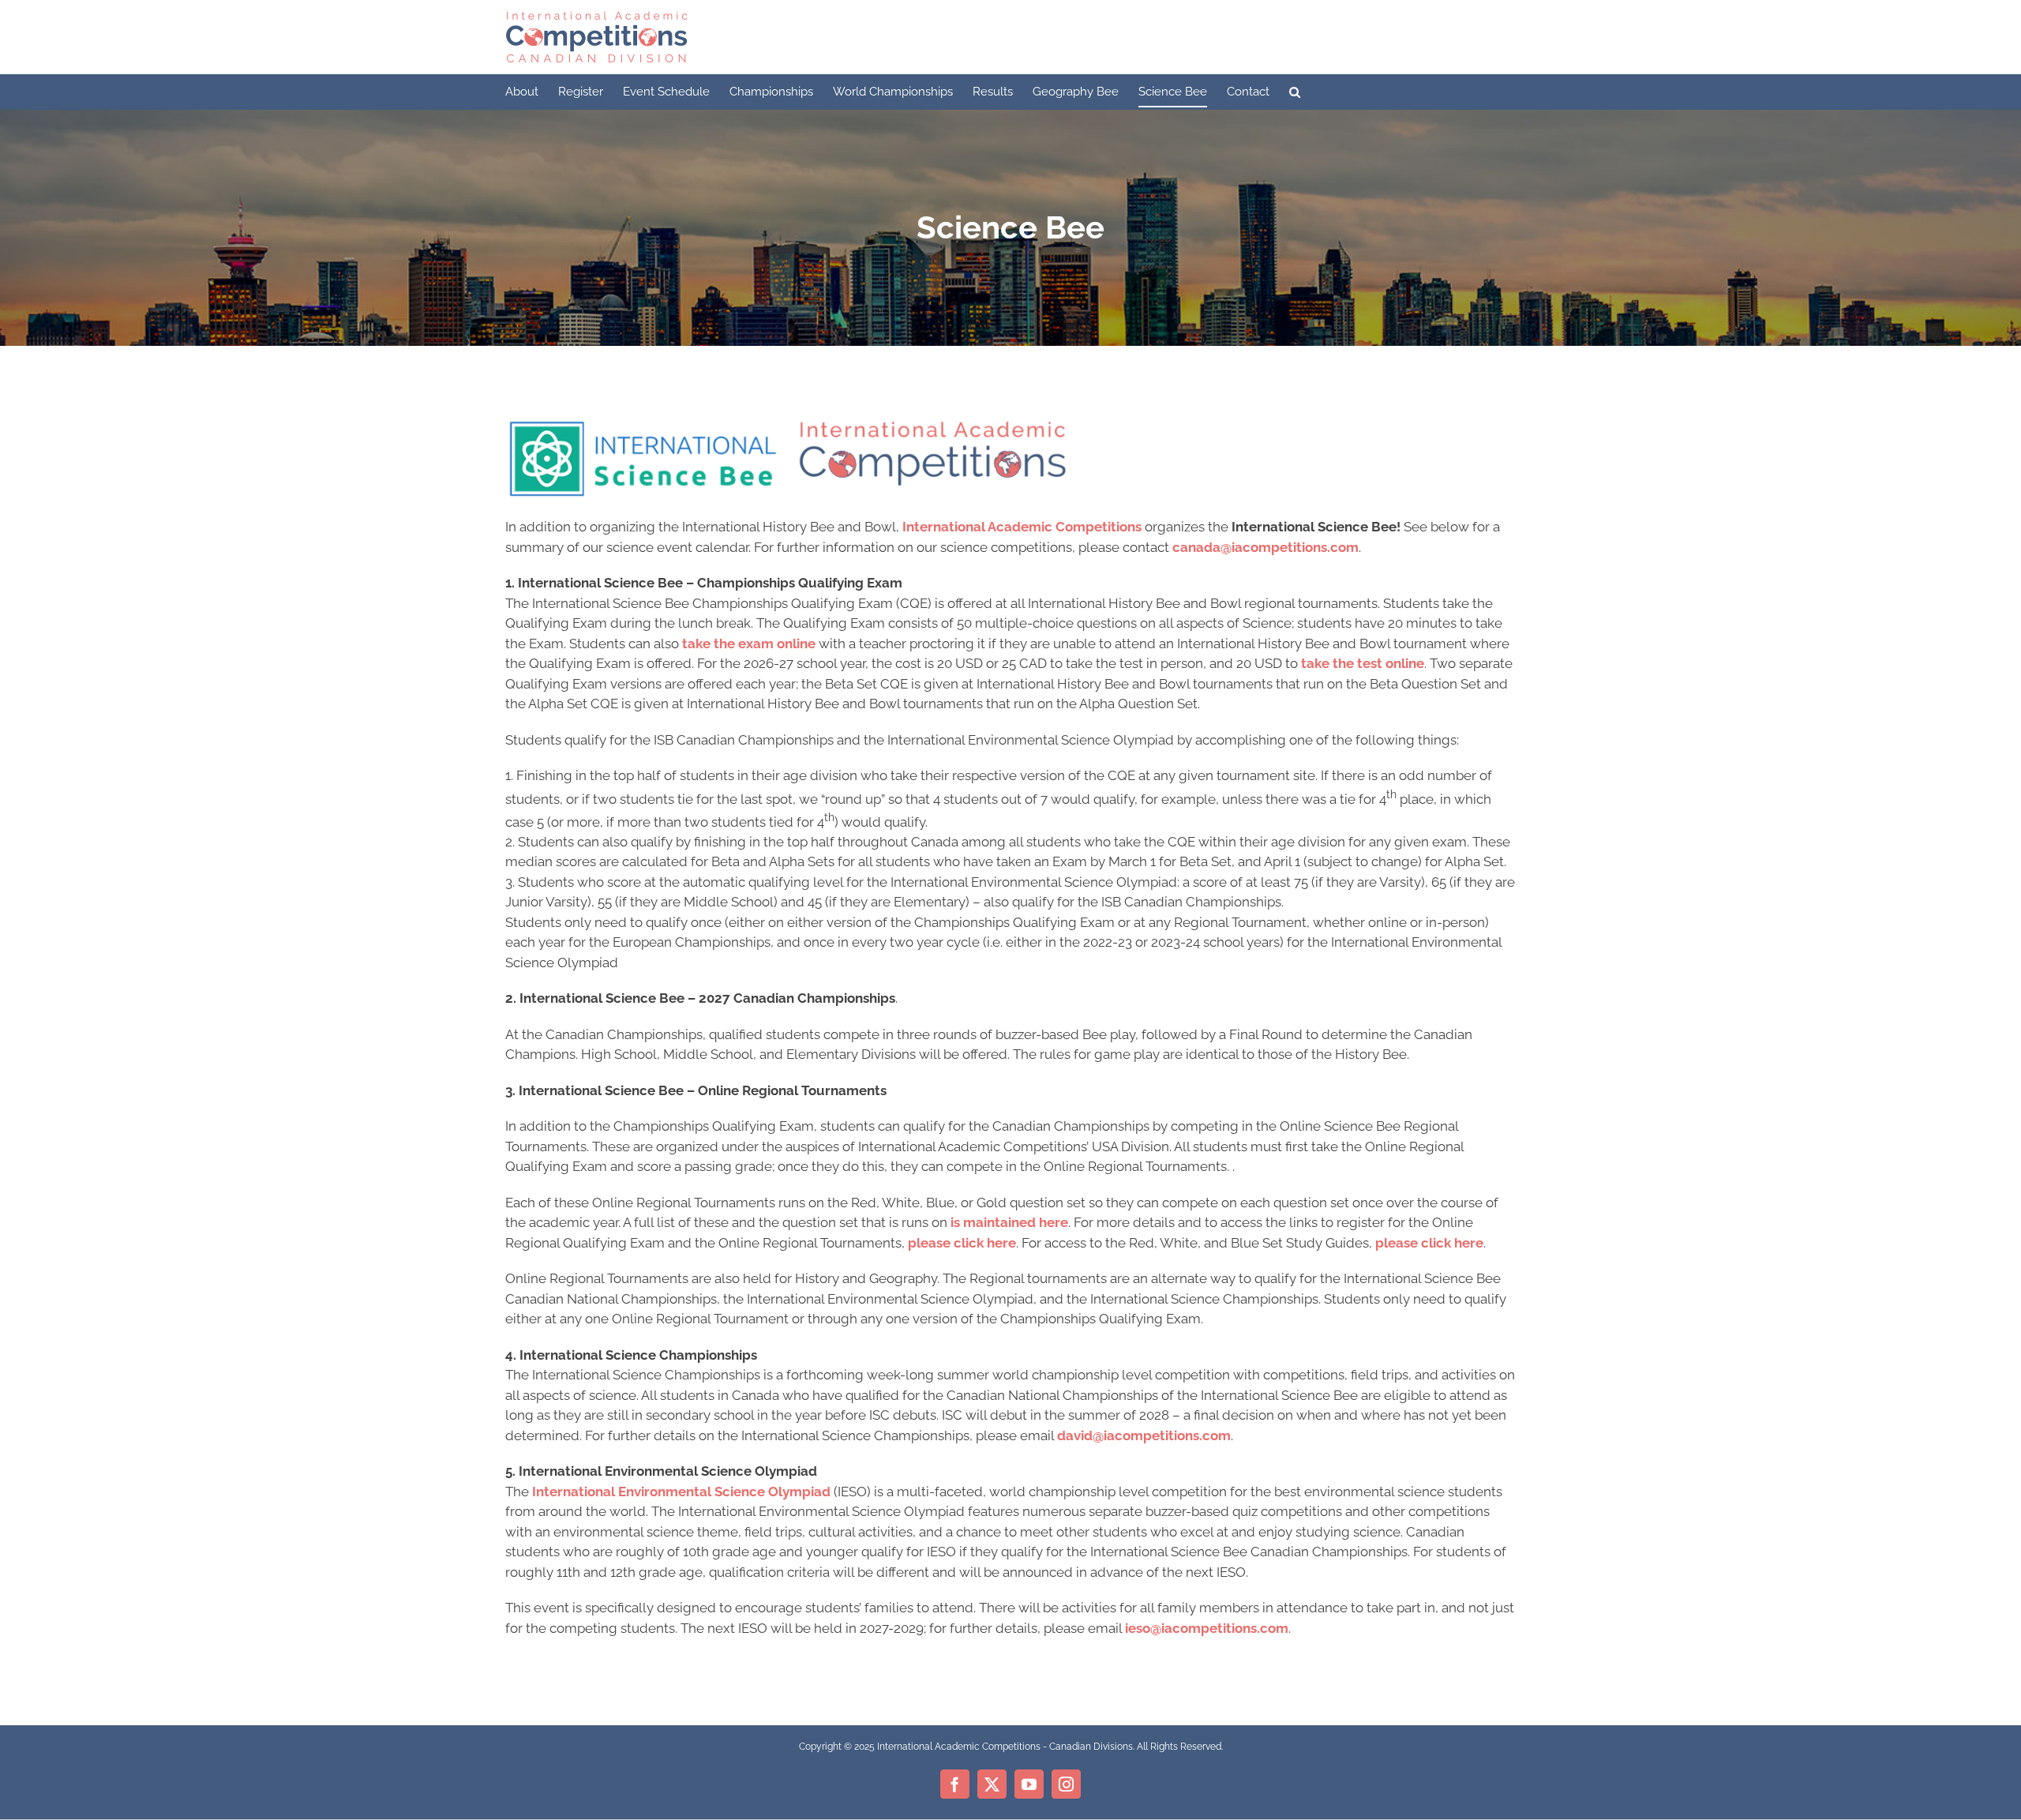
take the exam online (749, 644)
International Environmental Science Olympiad (681, 1492)
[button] (1295, 92)
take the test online (1363, 663)
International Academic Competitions (1022, 527)
